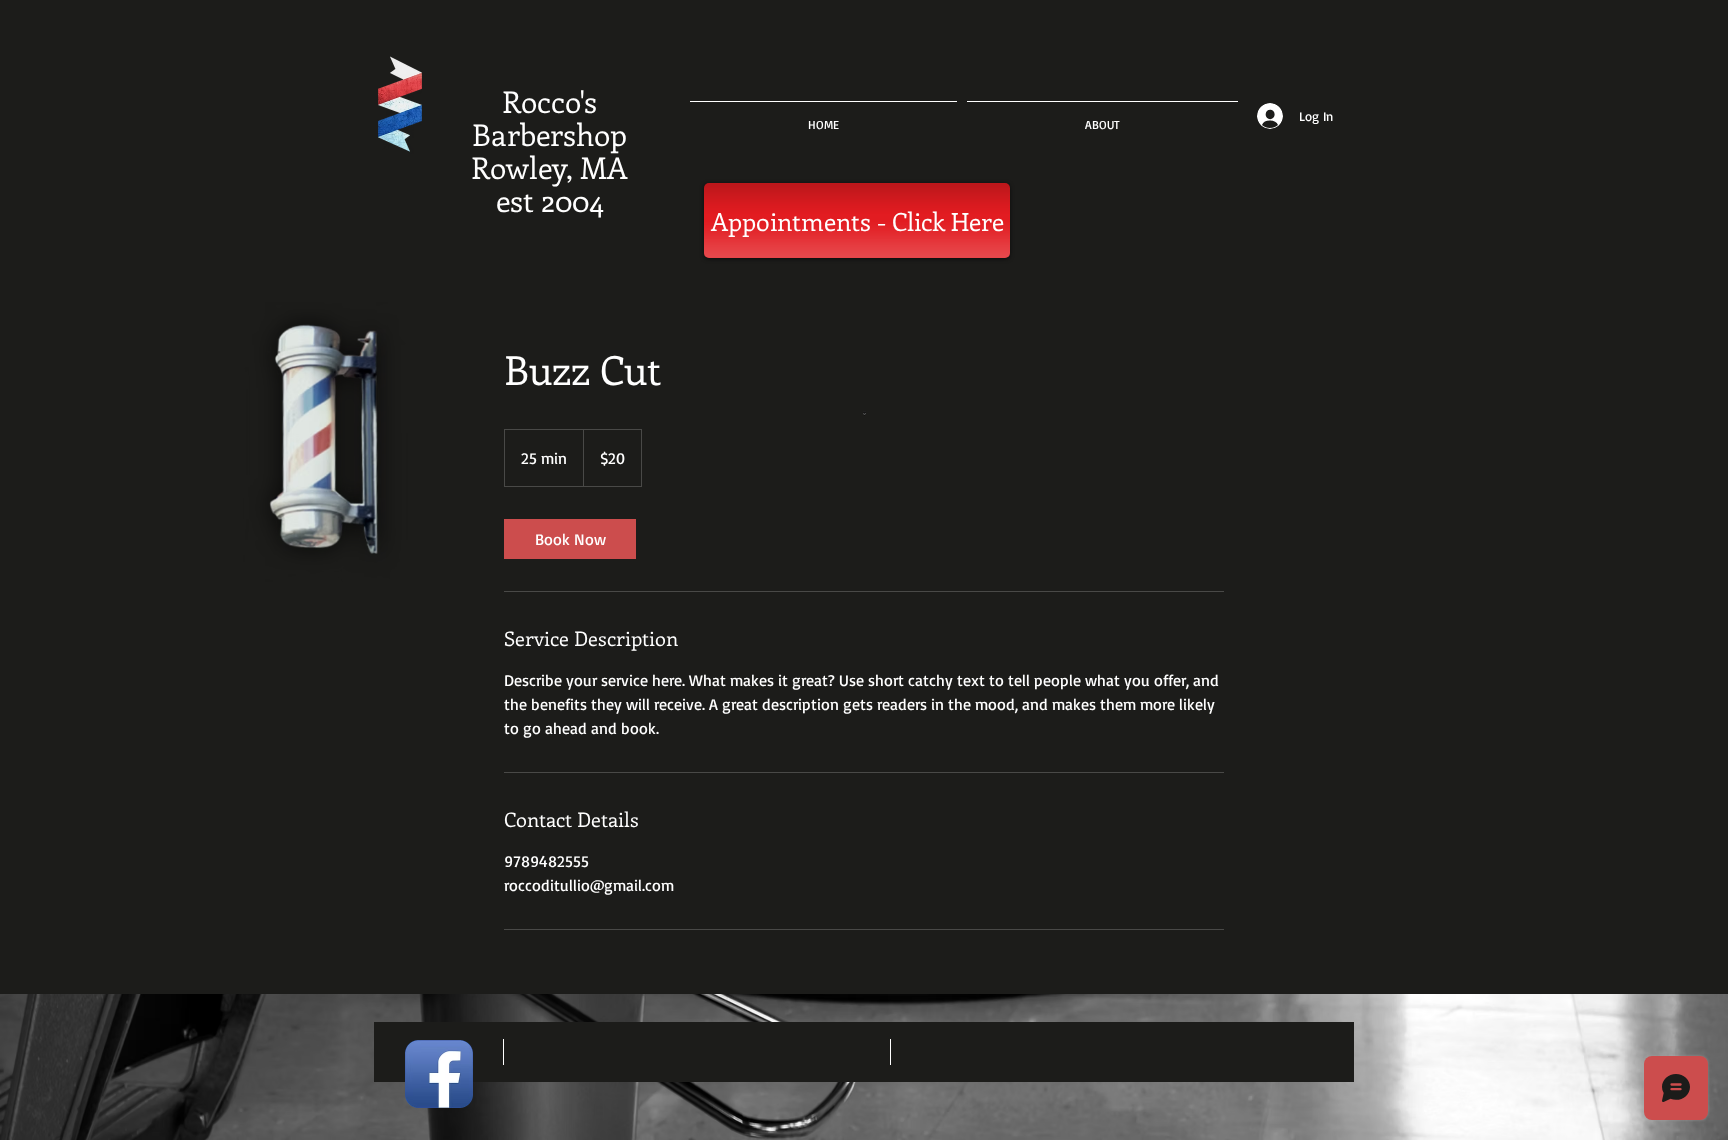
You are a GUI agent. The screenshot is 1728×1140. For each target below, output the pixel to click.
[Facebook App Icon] (439, 1074)
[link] (570, 539)
